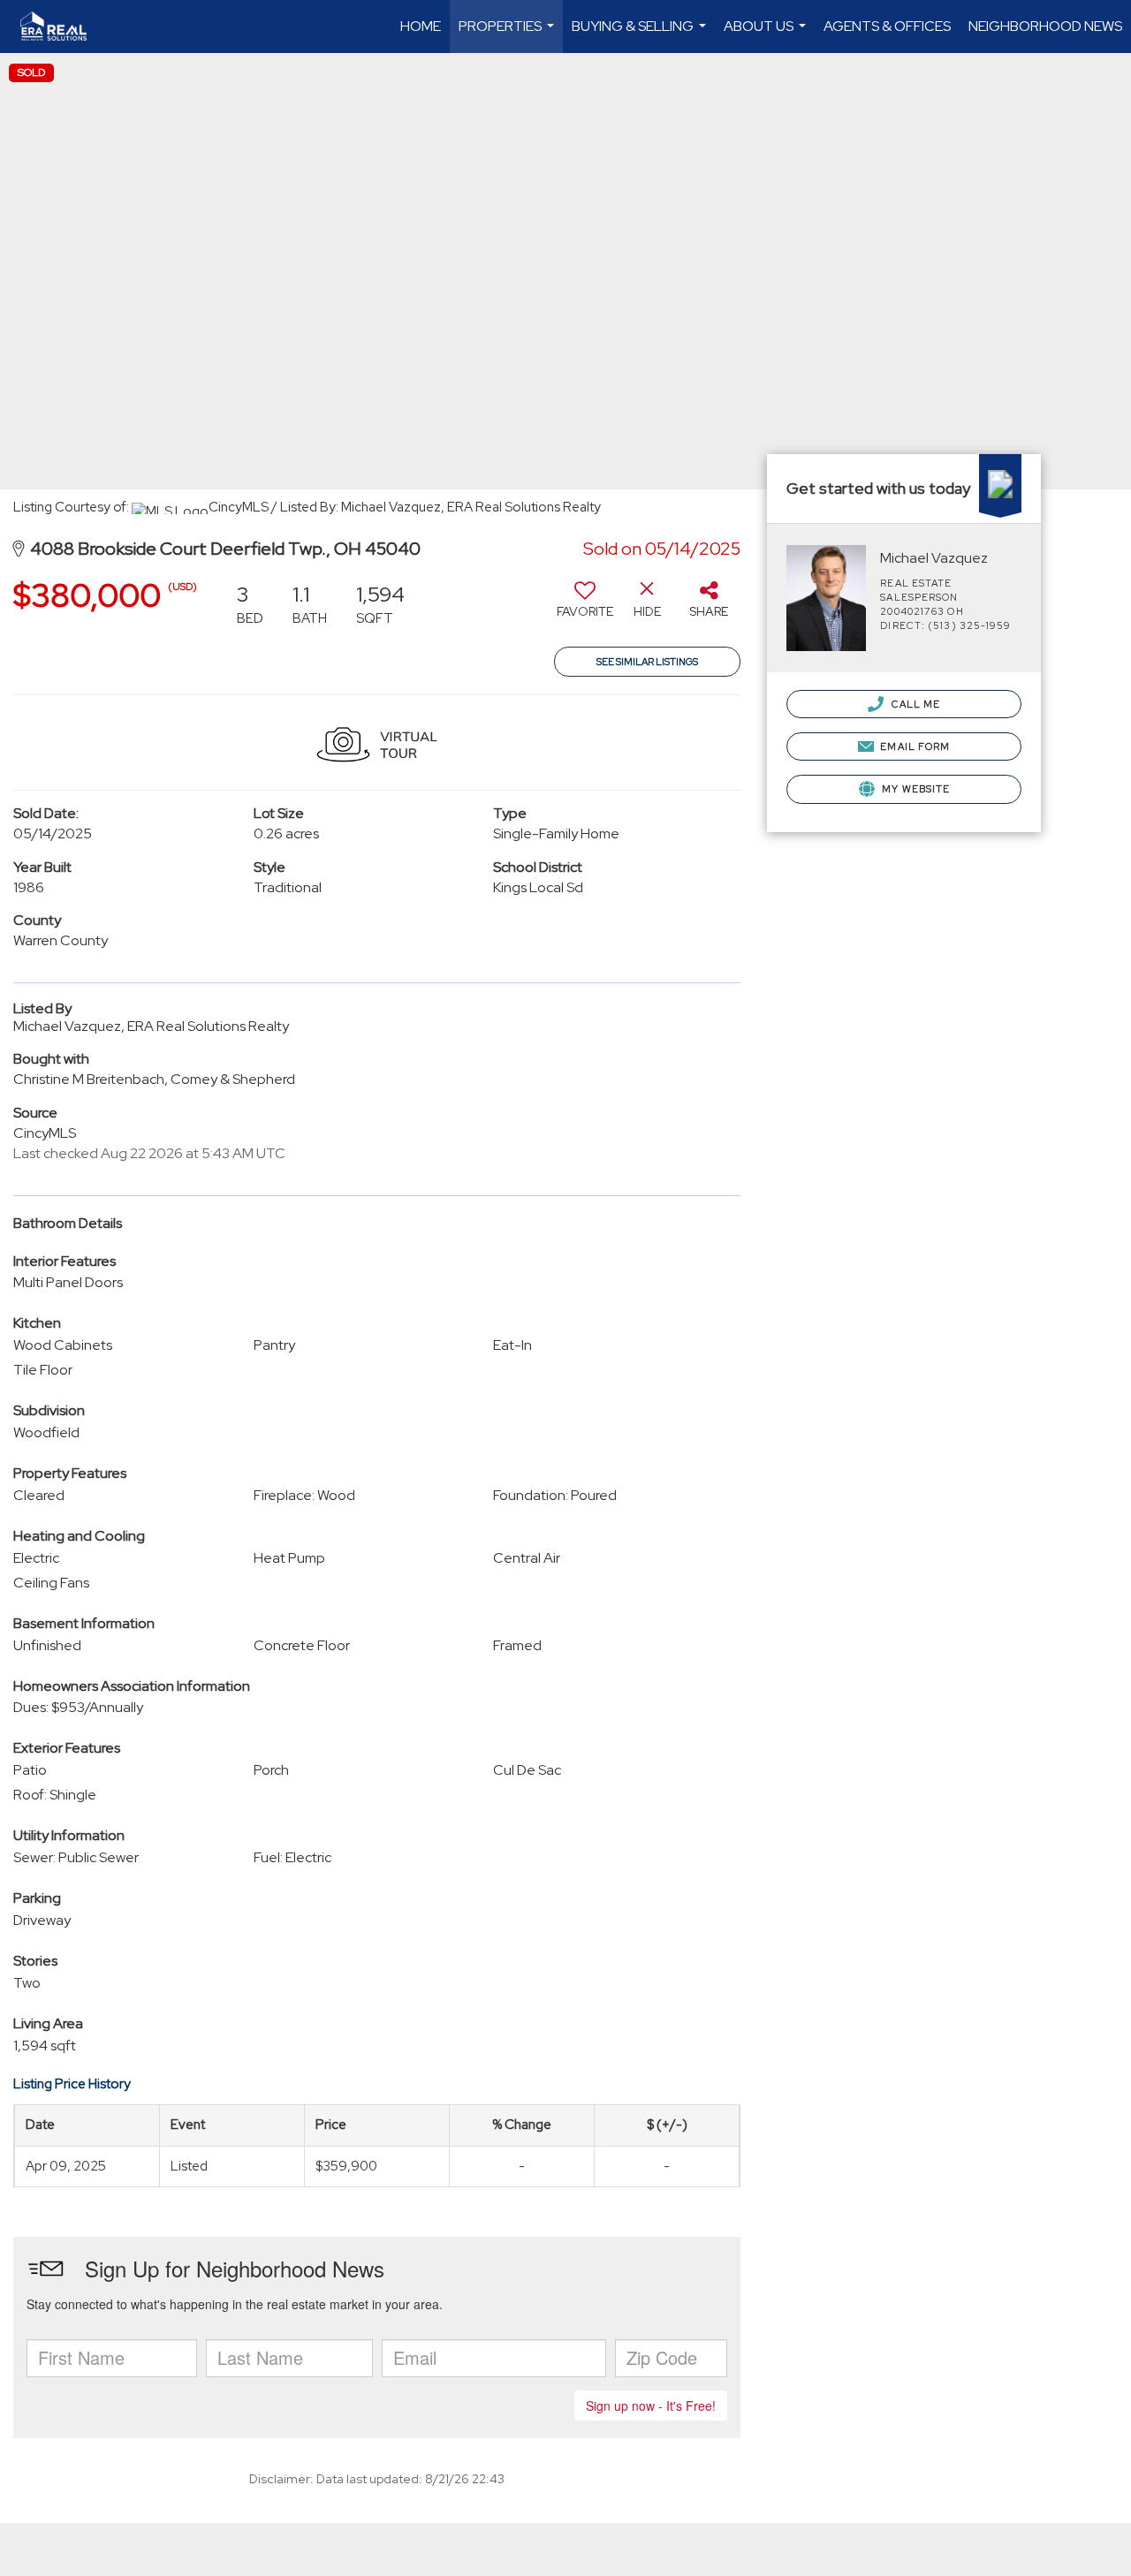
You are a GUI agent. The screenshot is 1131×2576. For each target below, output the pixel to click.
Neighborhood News (1045, 26)
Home (421, 26)
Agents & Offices (887, 26)
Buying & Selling (641, 35)
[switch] (585, 606)
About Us (767, 35)
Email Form (914, 746)
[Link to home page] (62, 27)
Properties (509, 35)
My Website (915, 789)
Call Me (914, 704)
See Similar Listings (647, 662)
